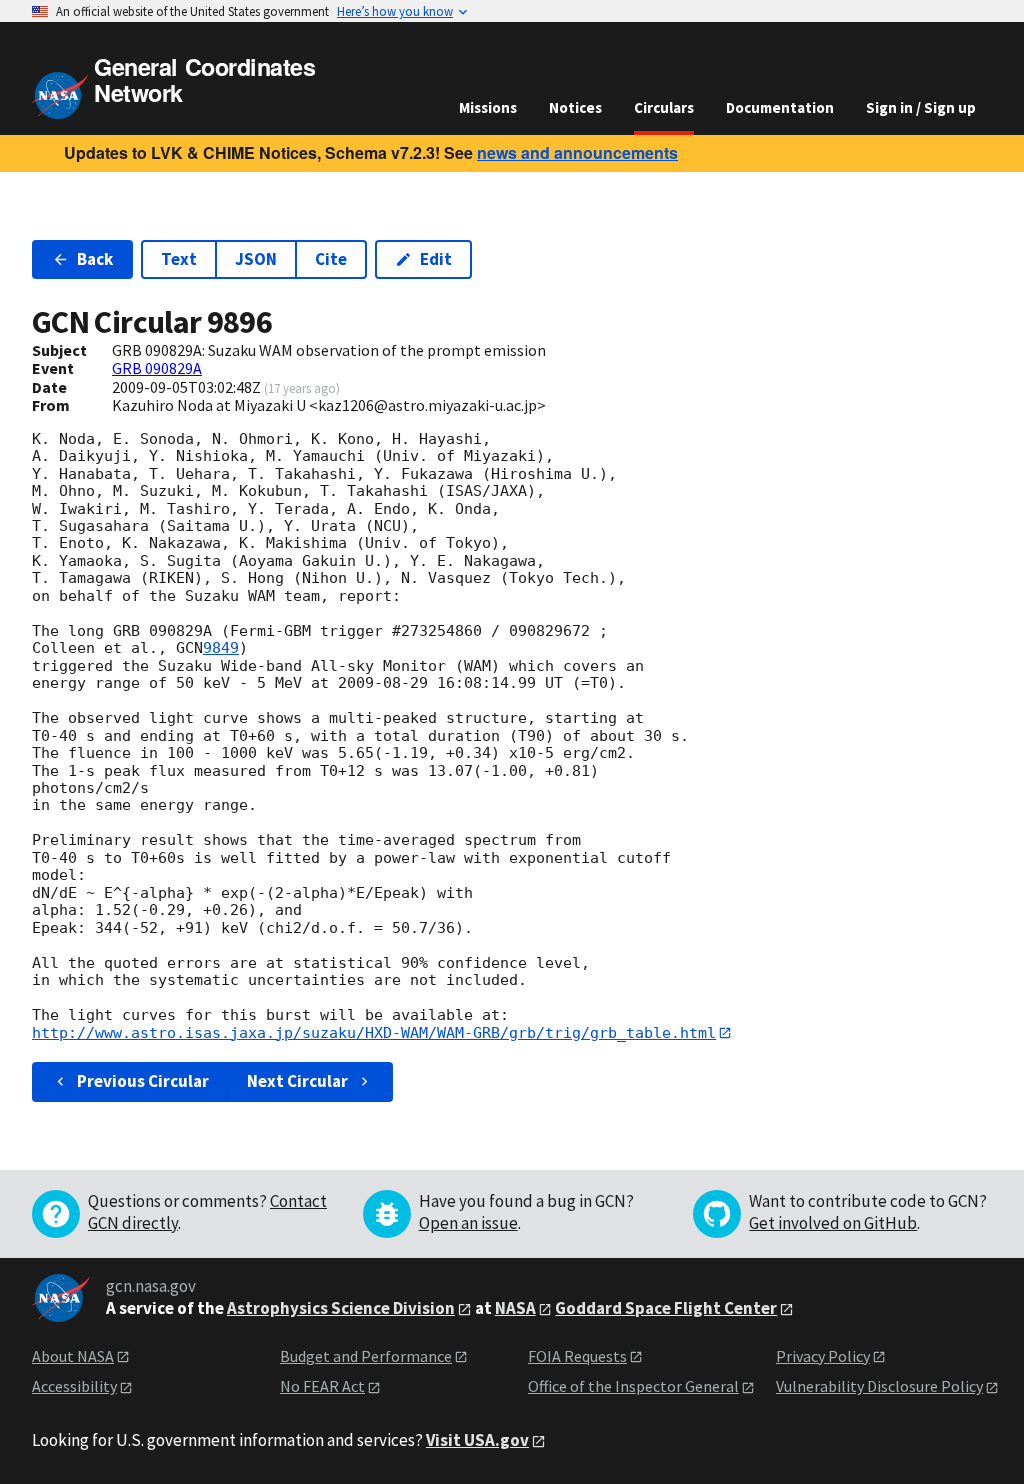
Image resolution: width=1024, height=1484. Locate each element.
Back (95, 259)
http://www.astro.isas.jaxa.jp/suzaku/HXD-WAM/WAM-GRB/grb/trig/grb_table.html (374, 1033)
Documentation (780, 107)
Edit (436, 259)
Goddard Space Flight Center (666, 1308)
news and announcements (577, 152)
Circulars (664, 107)
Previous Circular (143, 1081)
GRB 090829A (157, 368)
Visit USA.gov (477, 1440)
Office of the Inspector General (633, 1386)
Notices (575, 107)
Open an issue (468, 1223)
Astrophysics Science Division (341, 1308)
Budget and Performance (366, 1356)
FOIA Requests (577, 1356)
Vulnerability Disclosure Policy (879, 1386)
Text (179, 259)
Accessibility (74, 1386)
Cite (331, 259)
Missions (488, 107)
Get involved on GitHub (833, 1223)
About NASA (73, 1356)
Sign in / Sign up (921, 107)
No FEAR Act (322, 1386)
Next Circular (297, 1081)
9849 (221, 648)
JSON (256, 259)
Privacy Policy (823, 1356)
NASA (515, 1308)
